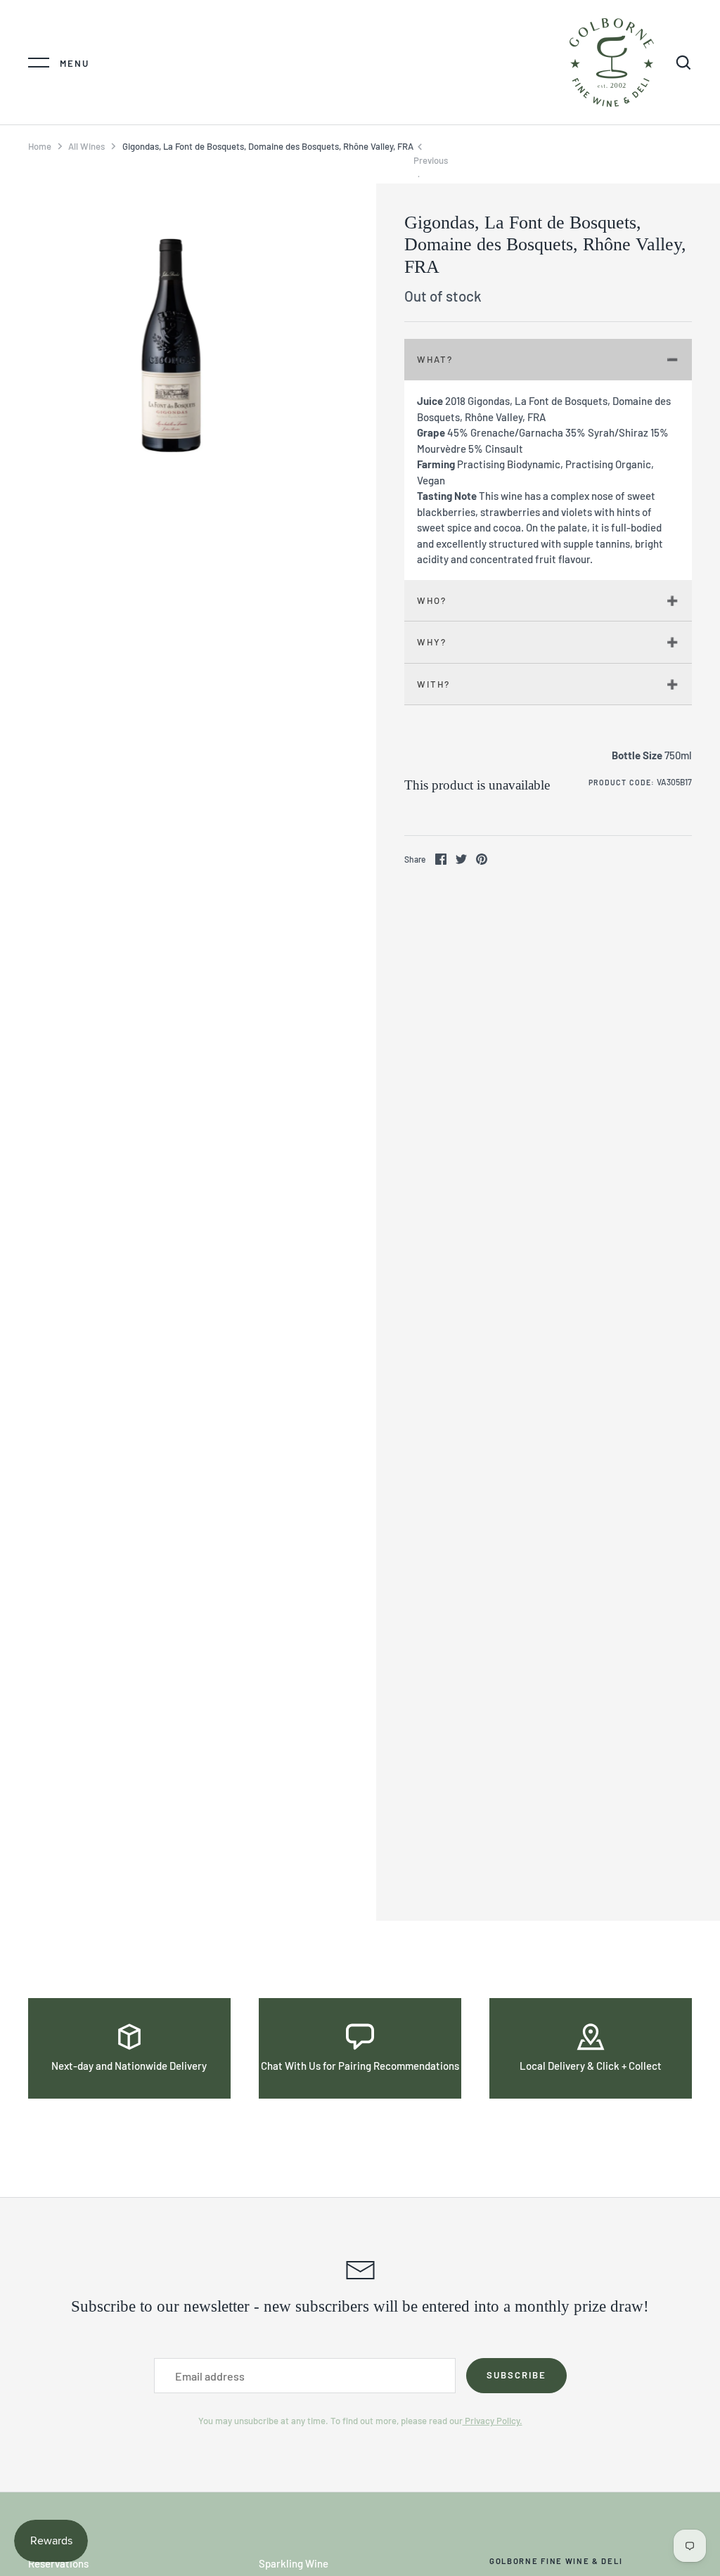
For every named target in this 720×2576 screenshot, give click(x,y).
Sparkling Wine (294, 2563)
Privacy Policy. (493, 2421)
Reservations (58, 2563)
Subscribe (516, 2375)
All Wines (86, 146)
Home (40, 146)
